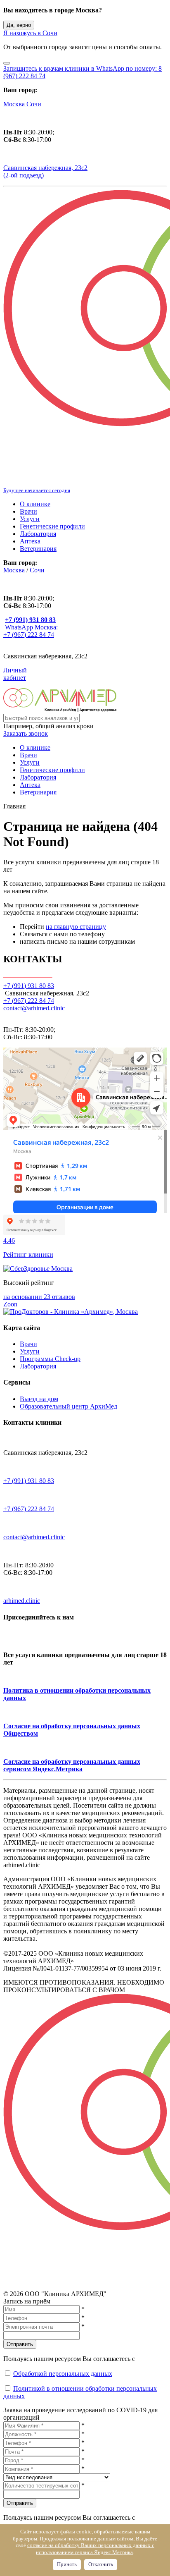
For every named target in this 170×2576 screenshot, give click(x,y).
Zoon (10, 1304)
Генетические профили (52, 526)
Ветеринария (38, 549)
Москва (15, 104)
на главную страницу (76, 927)
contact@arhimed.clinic (34, 1008)
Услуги (30, 519)
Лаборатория (38, 534)
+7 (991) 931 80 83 (29, 1481)
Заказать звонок (26, 733)
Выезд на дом (39, 1399)
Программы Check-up (50, 1359)
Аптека (30, 541)
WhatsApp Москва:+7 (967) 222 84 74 (31, 631)
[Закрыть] (7, 63)
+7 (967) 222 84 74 (29, 1001)
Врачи (28, 511)
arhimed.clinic (22, 1601)
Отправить (20, 2344)
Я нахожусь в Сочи (30, 33)
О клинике (35, 504)
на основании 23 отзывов (39, 1297)
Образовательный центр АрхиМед (68, 1406)
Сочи (34, 104)
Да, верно (19, 25)
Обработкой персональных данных (63, 2374)
